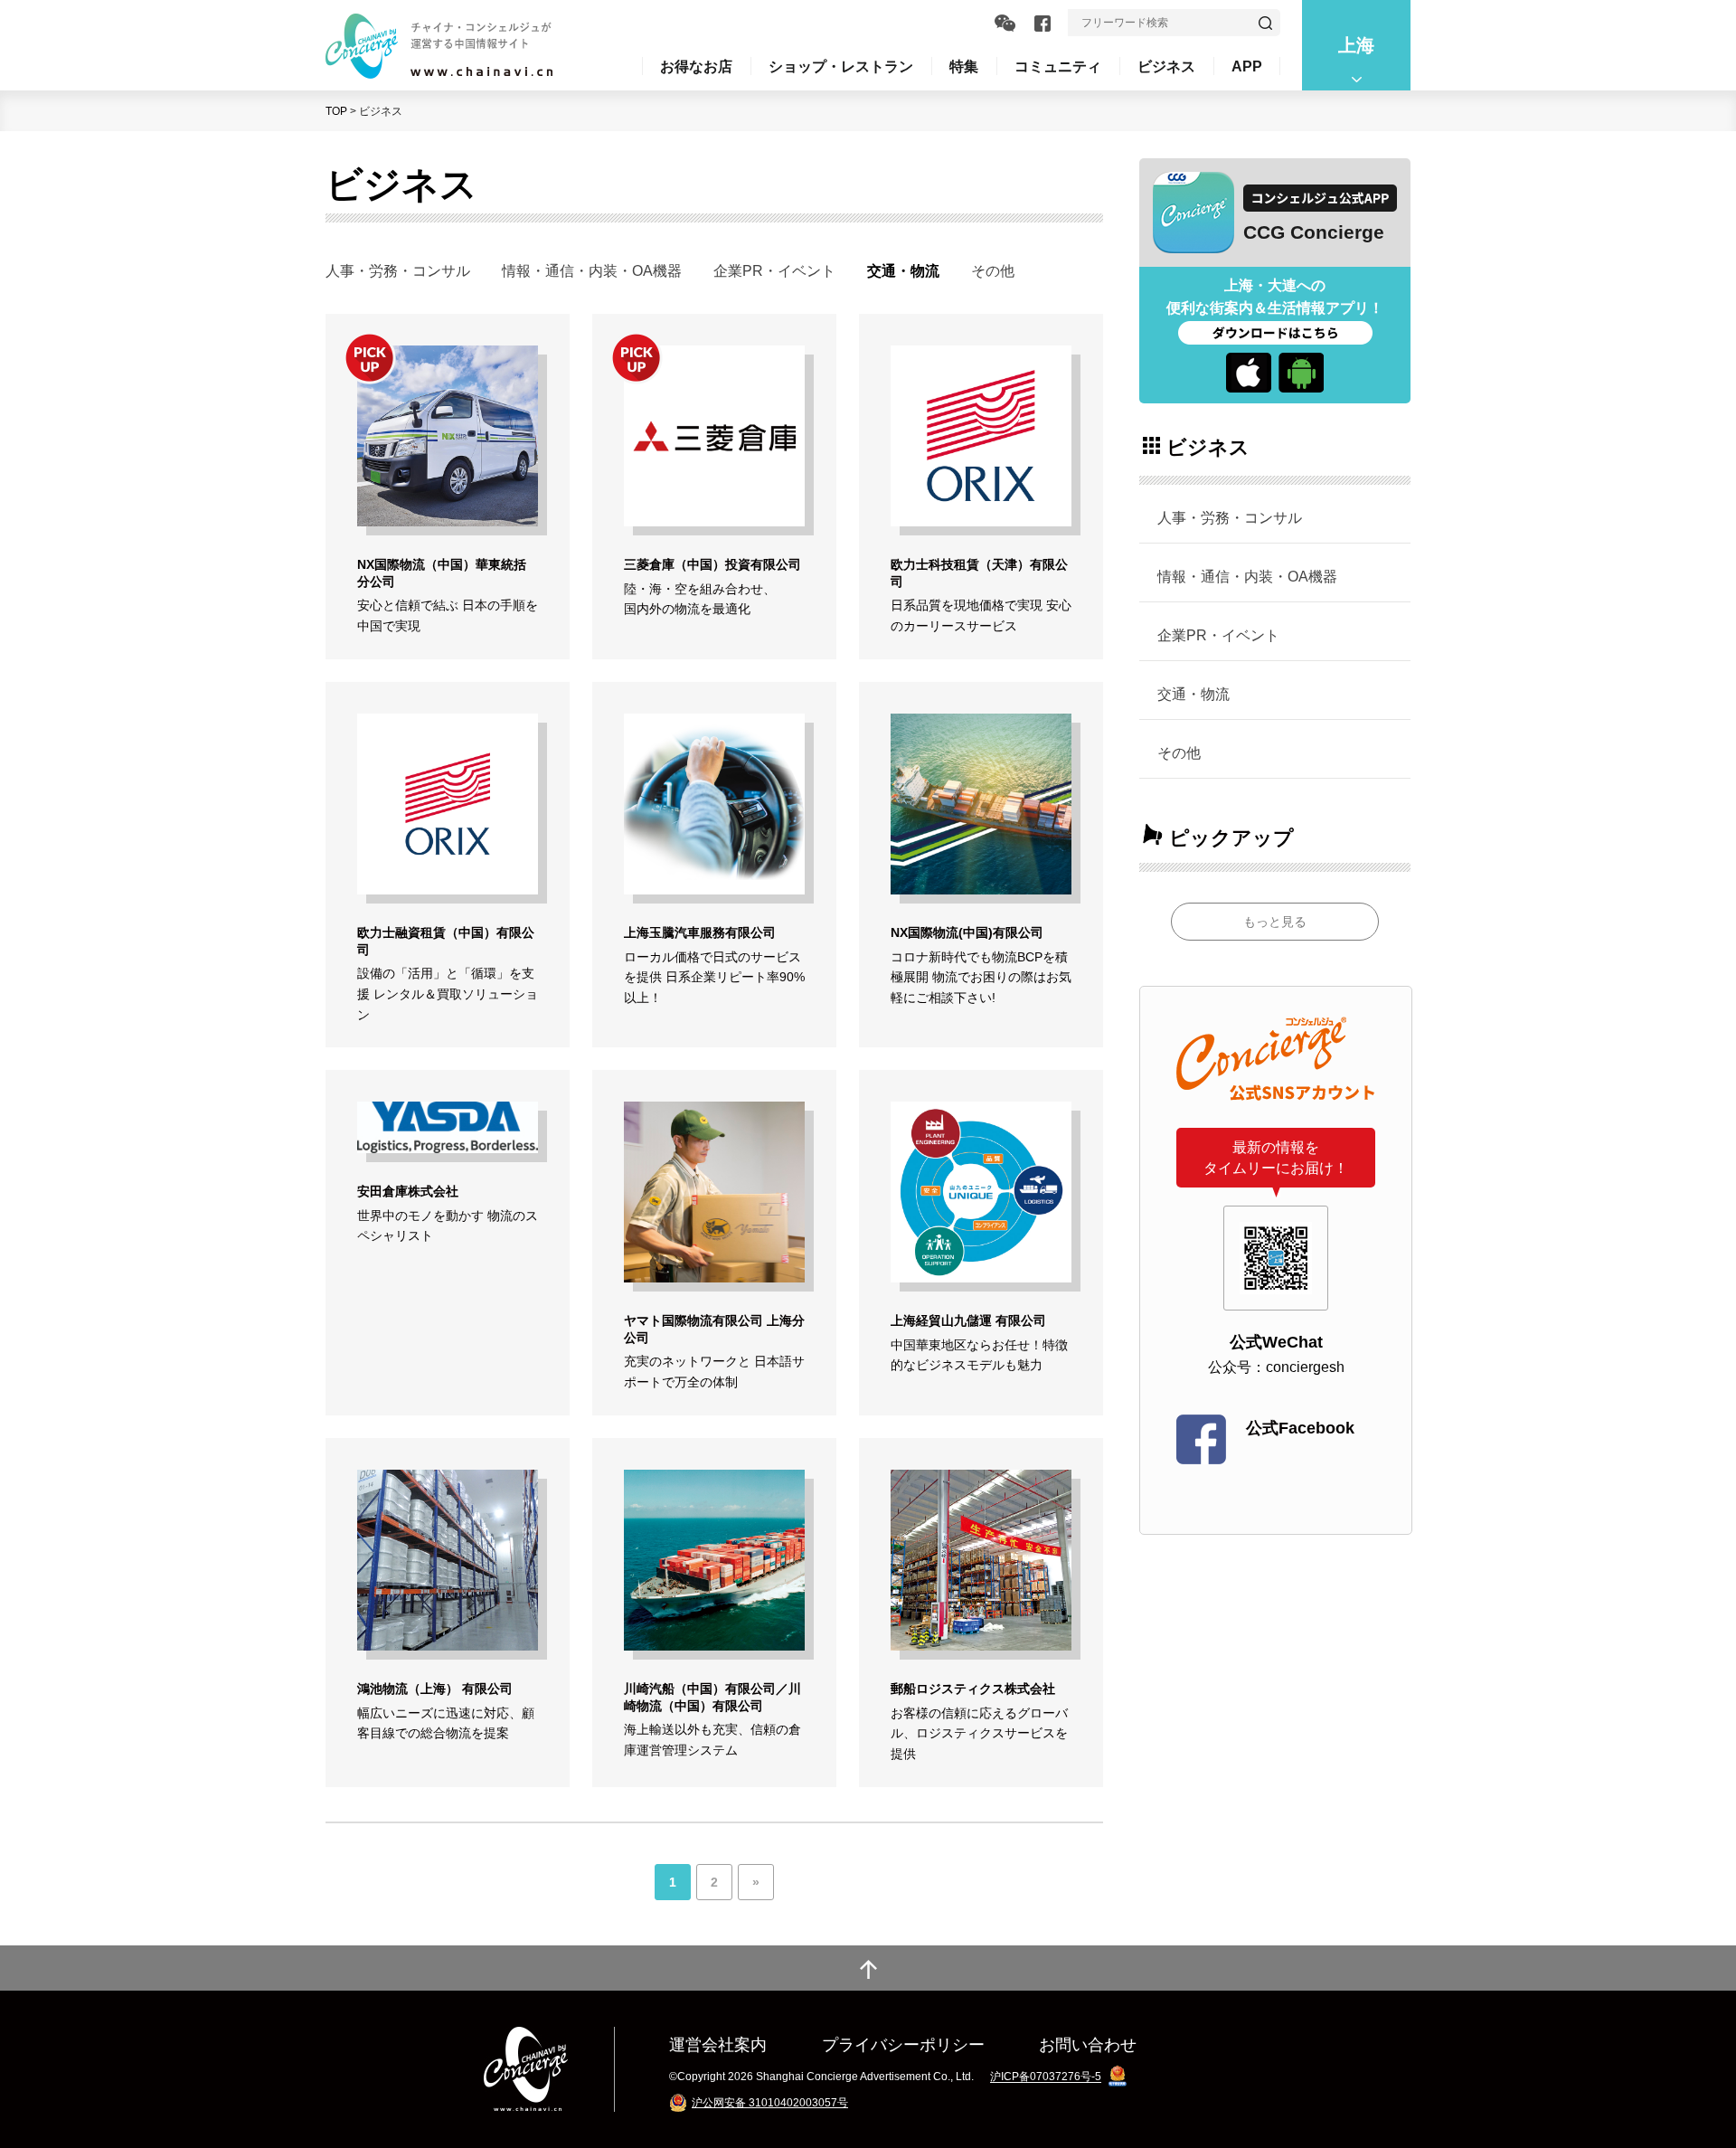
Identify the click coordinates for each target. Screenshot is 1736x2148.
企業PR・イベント (774, 270)
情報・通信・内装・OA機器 (592, 270)
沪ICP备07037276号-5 (1046, 2077)
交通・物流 (1193, 694)
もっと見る (1275, 922)
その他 (993, 270)
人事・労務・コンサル (398, 270)
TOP (336, 111)
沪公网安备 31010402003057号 (770, 2103)
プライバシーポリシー (903, 2044)
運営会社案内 (718, 2044)
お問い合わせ (1088, 2044)
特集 (964, 66)
